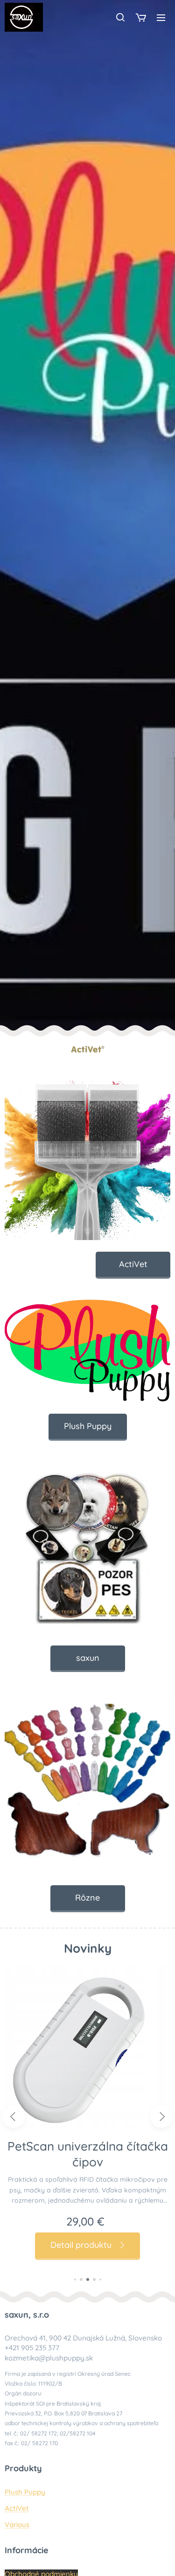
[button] (120, 17)
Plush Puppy (25, 2492)
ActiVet (17, 2508)
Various (17, 2525)
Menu (161, 17)
